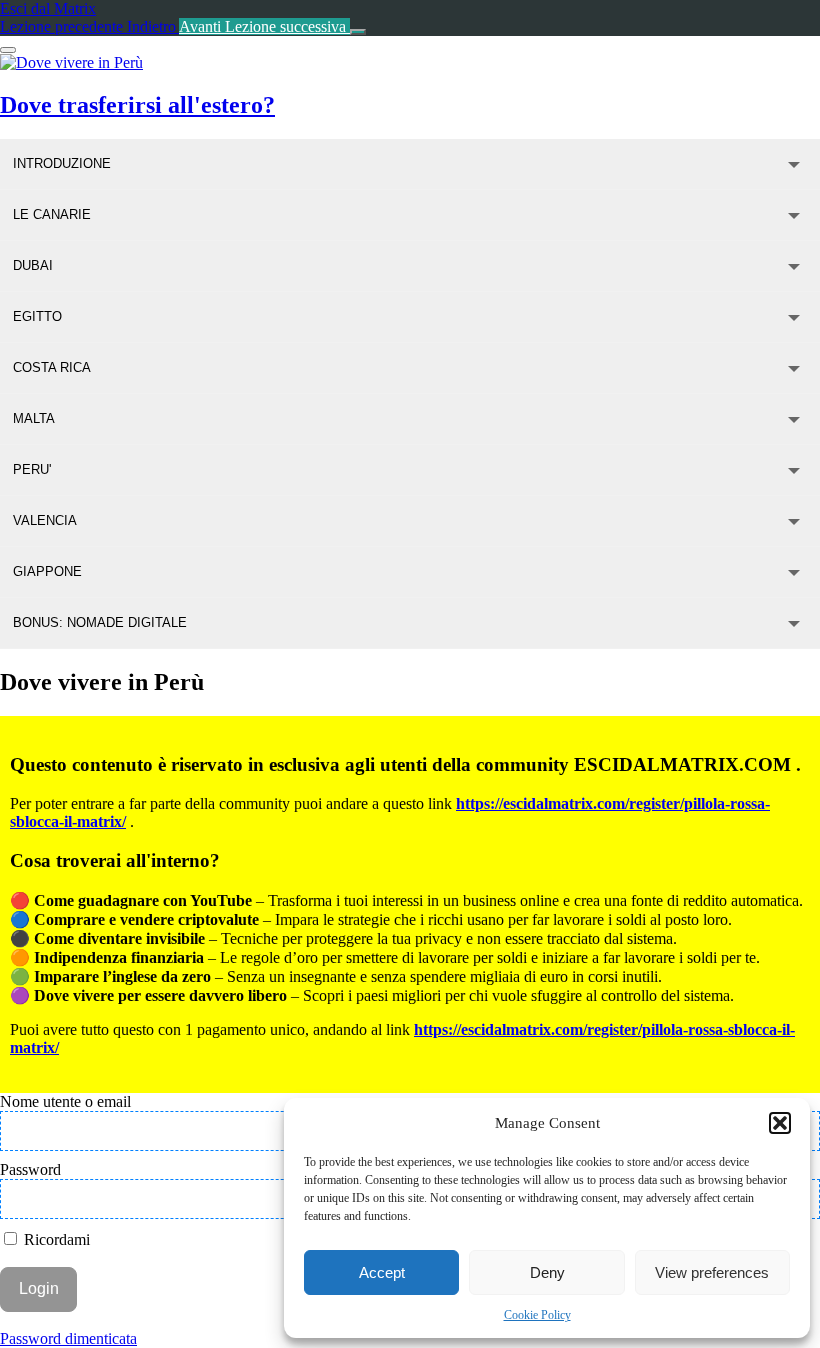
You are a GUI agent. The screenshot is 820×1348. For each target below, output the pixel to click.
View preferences (712, 1272)
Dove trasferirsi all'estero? (137, 105)
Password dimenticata (68, 1338)
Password (30, 1169)
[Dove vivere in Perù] (71, 62)
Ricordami (55, 1239)
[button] (780, 1123)
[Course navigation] (358, 32)
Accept (382, 1272)
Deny (547, 1272)
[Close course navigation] (8, 50)
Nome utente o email (65, 1101)
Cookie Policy (537, 1315)
